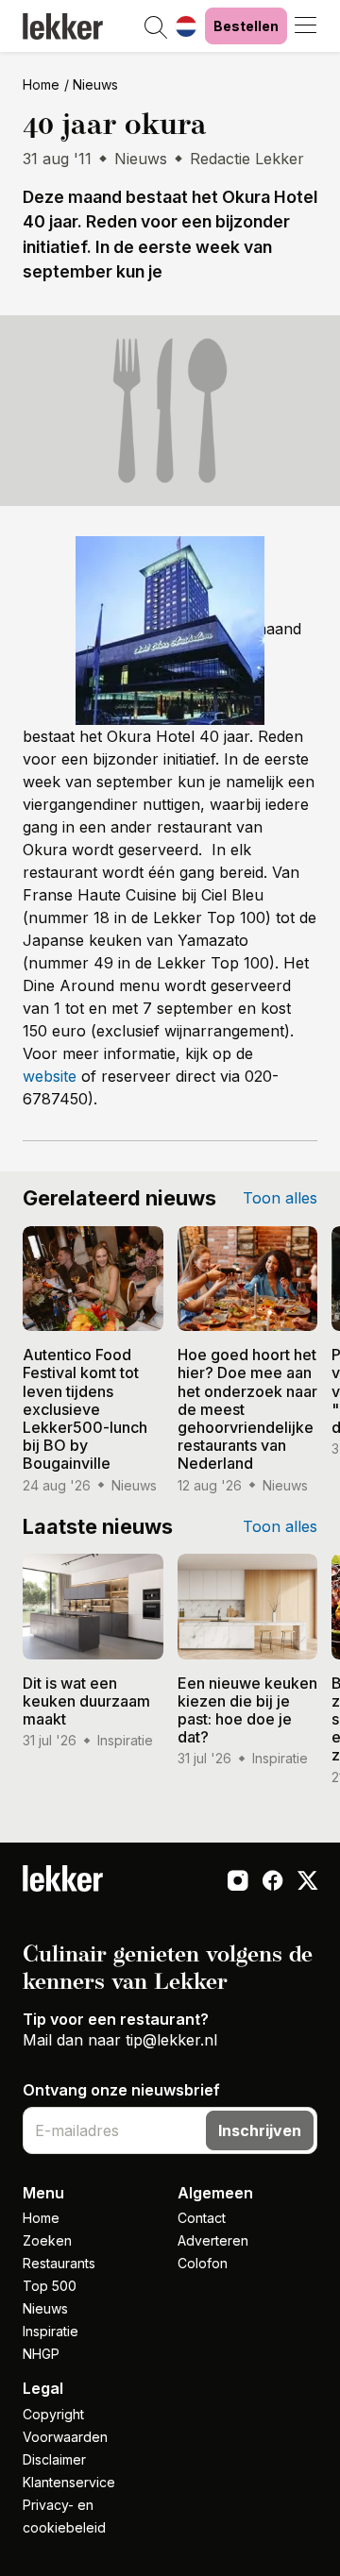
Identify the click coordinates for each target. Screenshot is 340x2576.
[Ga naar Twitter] (307, 1882)
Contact (202, 2218)
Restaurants (59, 2263)
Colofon (203, 2263)
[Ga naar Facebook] (272, 1882)
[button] (156, 28)
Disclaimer (54, 2459)
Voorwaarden (65, 2437)
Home (41, 84)
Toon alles (280, 1198)
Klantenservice (69, 2482)
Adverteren (213, 2240)
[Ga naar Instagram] (238, 1882)
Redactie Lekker (247, 159)
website (50, 1076)
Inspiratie (51, 2331)
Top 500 (50, 2286)
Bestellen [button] (246, 26)
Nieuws (95, 84)
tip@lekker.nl (171, 2040)
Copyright (53, 2414)
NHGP (41, 2354)
